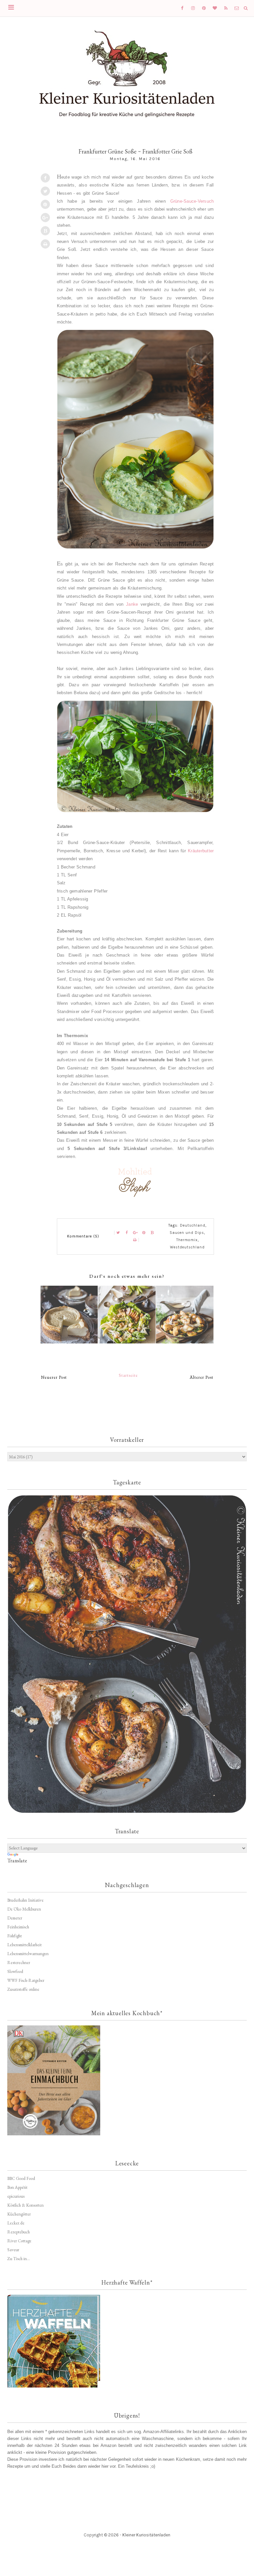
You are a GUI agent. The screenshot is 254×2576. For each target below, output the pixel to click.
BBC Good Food (21, 2178)
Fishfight (15, 1936)
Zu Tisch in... (19, 2259)
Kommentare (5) (83, 1236)
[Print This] (45, 244)
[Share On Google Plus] (45, 218)
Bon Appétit (17, 2187)
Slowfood (15, 1971)
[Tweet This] (45, 191)
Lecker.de (16, 2223)
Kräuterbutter (201, 851)
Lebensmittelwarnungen (28, 1954)
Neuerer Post (54, 1377)
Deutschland (193, 1225)
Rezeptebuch (19, 2232)
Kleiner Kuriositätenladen (146, 2535)
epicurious (16, 2196)
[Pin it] (45, 204)
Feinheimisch (18, 1927)
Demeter (15, 1918)
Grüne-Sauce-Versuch (192, 201)
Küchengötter (19, 2214)
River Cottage (19, 2241)
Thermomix (187, 1240)
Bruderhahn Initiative (25, 1900)
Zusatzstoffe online (23, 1989)
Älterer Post (202, 1377)
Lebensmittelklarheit (24, 1945)
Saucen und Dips (187, 1233)
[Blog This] (45, 231)
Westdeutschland (187, 1247)
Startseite (128, 1375)
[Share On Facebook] (45, 178)
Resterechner (19, 1963)
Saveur (13, 2250)
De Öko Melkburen (24, 1909)
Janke (132, 604)
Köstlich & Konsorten (25, 2205)
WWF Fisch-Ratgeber (26, 1980)
